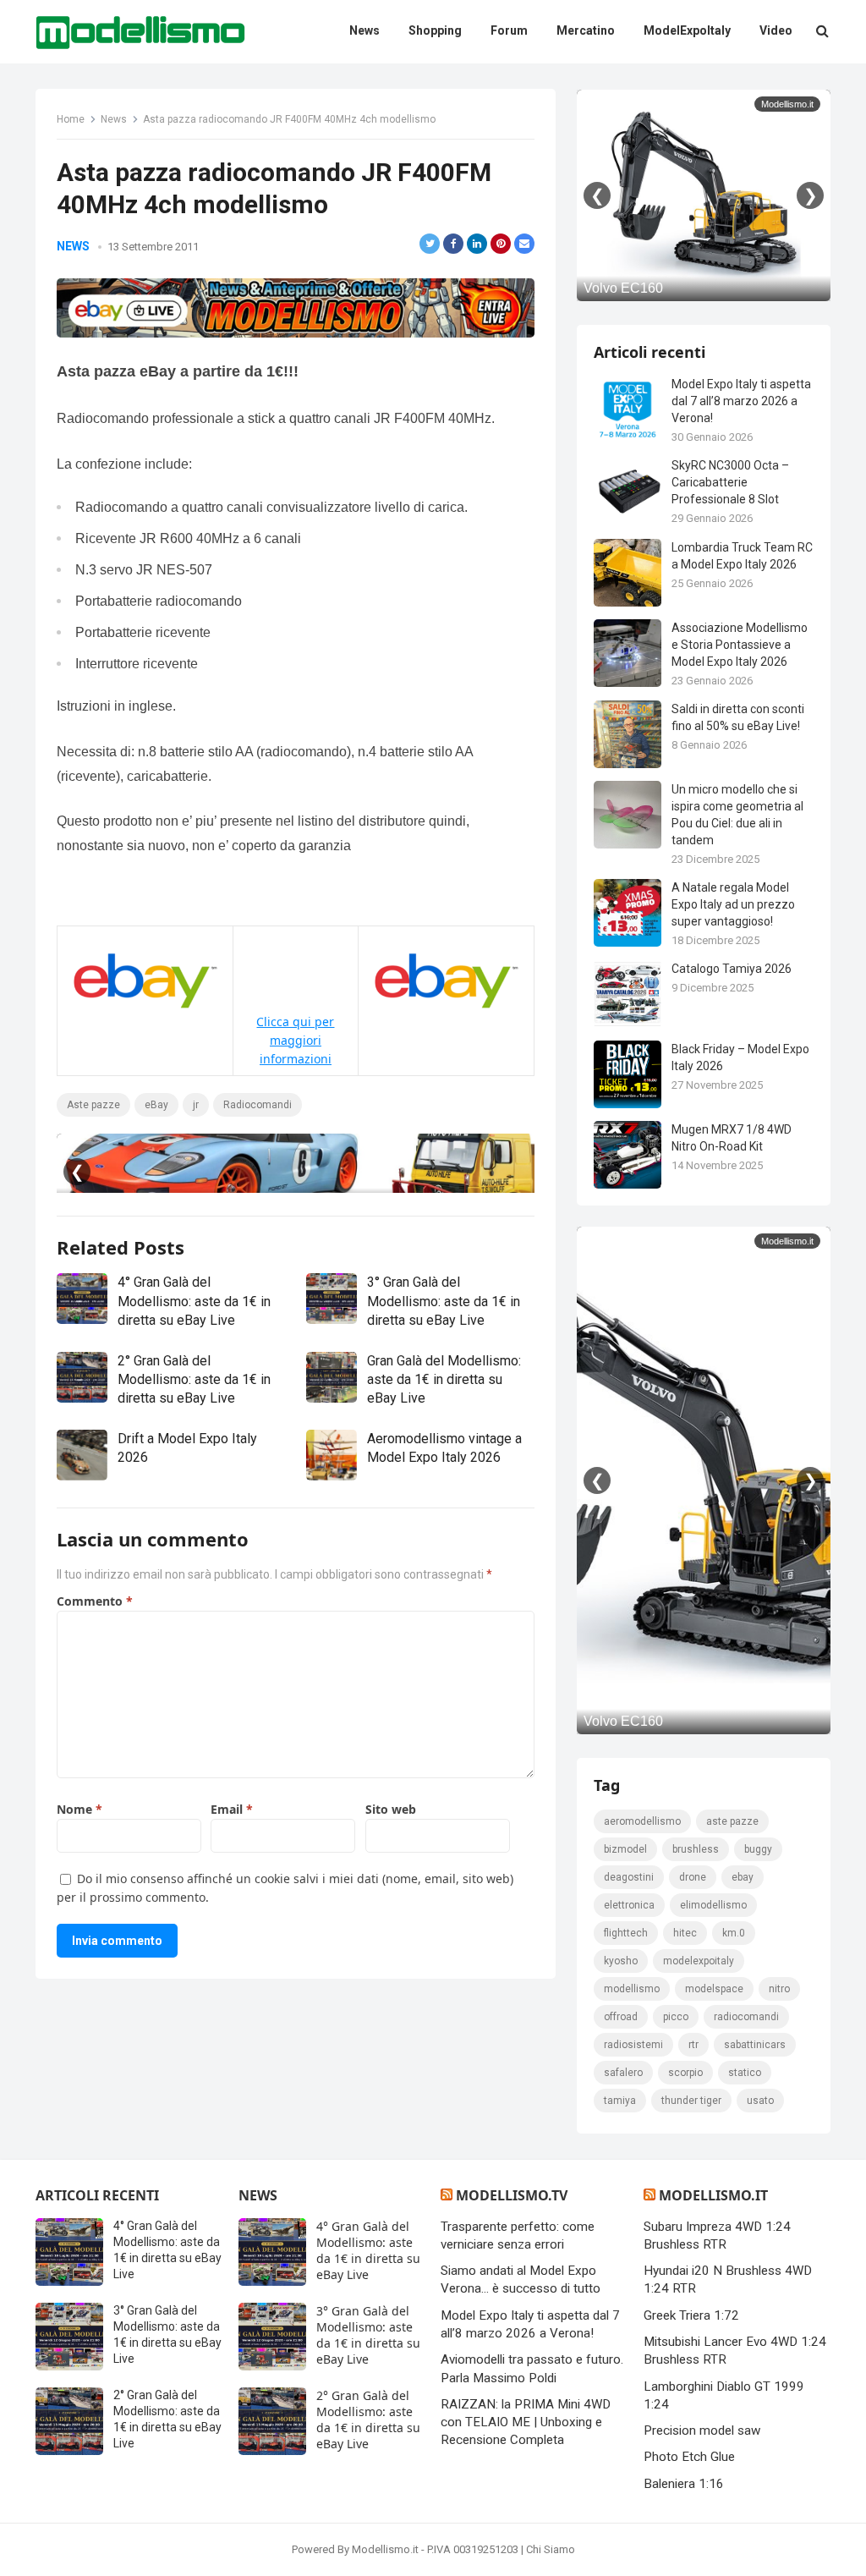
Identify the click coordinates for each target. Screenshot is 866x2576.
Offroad (621, 2017)
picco (676, 2017)
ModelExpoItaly (699, 1961)
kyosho (621, 1961)
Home (71, 119)
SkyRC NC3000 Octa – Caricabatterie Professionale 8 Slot (730, 482)
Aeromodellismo (642, 1821)
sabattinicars (755, 2045)
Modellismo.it (713, 2195)
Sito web (391, 1809)
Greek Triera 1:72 (691, 2315)
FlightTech (626, 1933)
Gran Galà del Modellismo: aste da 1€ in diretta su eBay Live (444, 1380)
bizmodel (625, 1849)
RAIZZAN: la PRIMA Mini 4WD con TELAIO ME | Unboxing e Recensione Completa (526, 2422)
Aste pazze (93, 1105)
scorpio (685, 2073)
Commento (95, 1601)
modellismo (632, 1989)
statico (745, 2073)
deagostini (629, 1877)
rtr (693, 2045)
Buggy (758, 1849)
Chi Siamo (551, 2549)
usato (760, 2101)
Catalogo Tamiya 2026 (732, 969)
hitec (685, 1933)
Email (232, 1809)
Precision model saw (702, 2430)
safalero (623, 2073)
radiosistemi (633, 2045)
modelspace (714, 1989)
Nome (79, 1809)
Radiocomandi (258, 1105)
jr (196, 1105)
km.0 (734, 1933)
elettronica (629, 1905)
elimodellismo (713, 1905)
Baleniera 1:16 (684, 2484)
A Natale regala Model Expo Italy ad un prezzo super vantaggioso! (733, 904)
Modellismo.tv (512, 2195)
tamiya (620, 2101)
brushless (696, 1849)
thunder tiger (691, 2101)
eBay (156, 1105)
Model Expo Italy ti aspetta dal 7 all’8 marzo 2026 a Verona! (741, 401)
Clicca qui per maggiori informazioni (295, 1040)
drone (693, 1877)
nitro (779, 1989)
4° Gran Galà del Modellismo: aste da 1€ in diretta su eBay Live (194, 1301)
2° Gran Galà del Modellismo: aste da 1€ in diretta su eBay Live (194, 1380)
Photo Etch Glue (689, 2457)
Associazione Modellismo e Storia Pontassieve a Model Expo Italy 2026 (740, 645)
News (114, 119)
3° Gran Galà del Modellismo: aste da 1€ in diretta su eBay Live (444, 1301)
